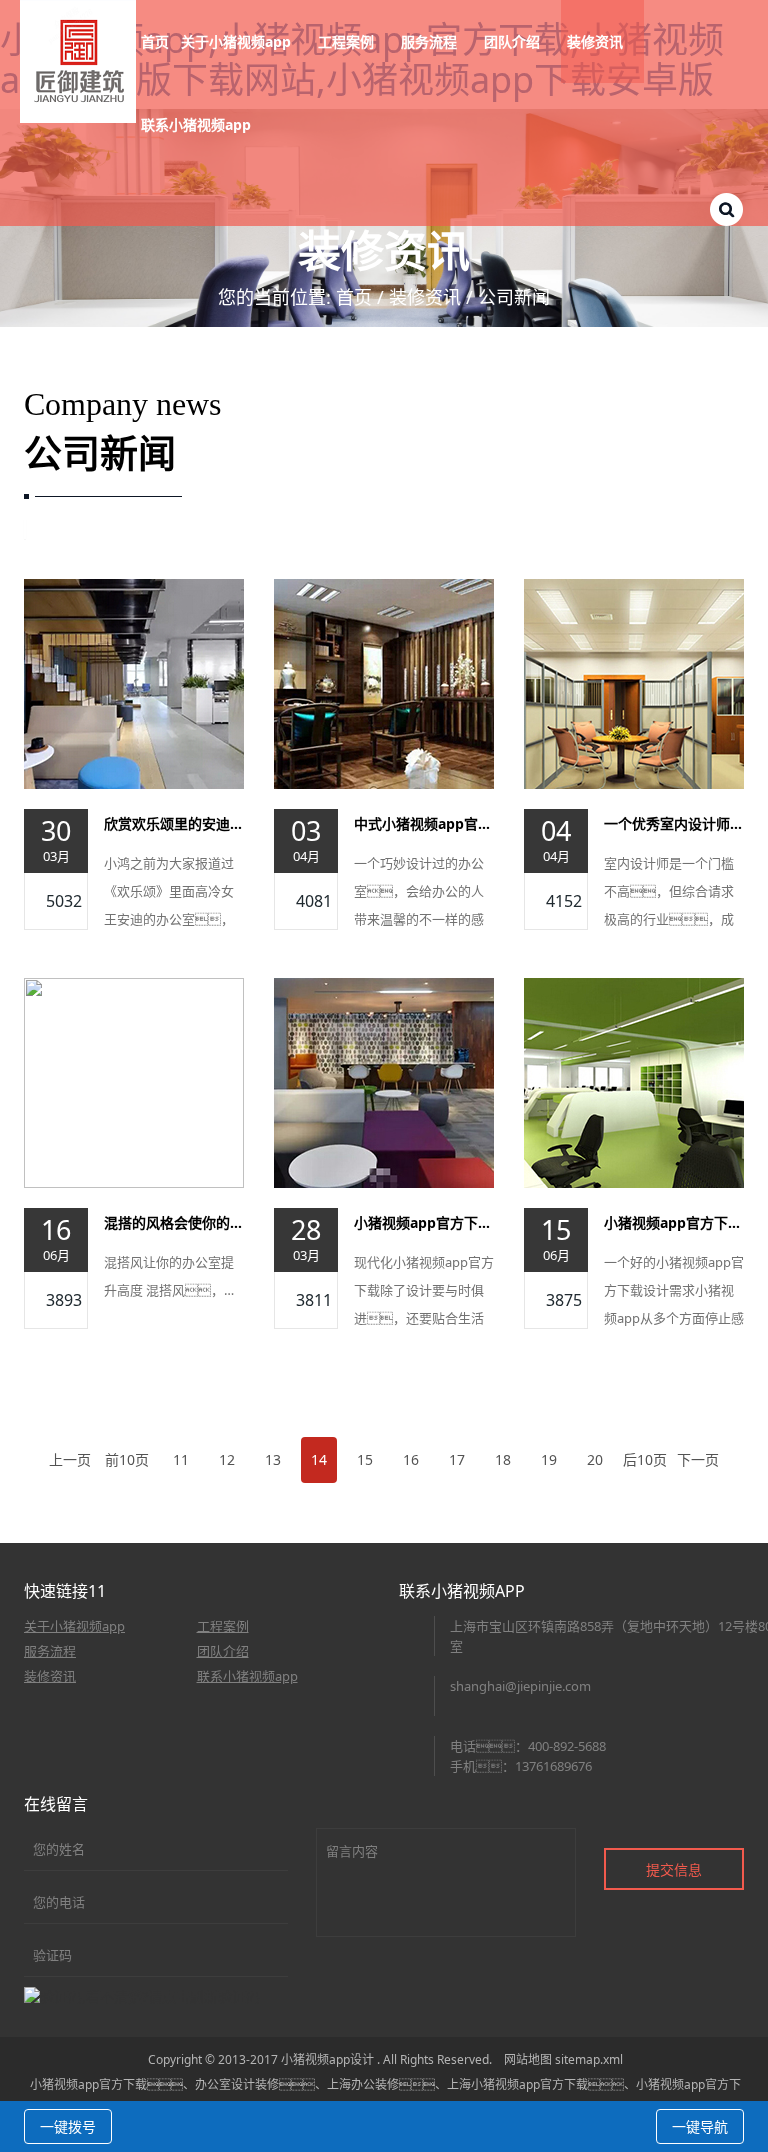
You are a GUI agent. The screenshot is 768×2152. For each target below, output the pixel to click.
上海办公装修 (363, 2084)
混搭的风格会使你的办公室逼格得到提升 (174, 1222)
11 (181, 1459)
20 (595, 1459)
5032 (64, 901)
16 (411, 1459)
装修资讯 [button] (597, 41)
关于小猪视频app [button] (238, 41)
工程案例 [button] (348, 41)
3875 (564, 1300)
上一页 (70, 1459)
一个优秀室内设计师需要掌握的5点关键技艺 (674, 823)
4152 (564, 901)
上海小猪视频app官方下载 (517, 2084)
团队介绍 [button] (514, 41)
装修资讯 (425, 297)
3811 (314, 1300)
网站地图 (528, 2059)
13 (273, 1459)
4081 (314, 901)
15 (365, 1459)
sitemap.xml (589, 2059)
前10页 (127, 1459)
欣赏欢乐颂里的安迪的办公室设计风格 (174, 823)
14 (319, 1459)
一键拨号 (68, 2126)
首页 (155, 41)
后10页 (645, 1459)
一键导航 (700, 2126)
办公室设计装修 (237, 2084)
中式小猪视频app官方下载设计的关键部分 (424, 823)
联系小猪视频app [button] (198, 124)
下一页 (698, 1459)
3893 (64, 1300)
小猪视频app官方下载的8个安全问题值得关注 (424, 1222)
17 (457, 1459)
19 (549, 1459)
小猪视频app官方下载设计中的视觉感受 (674, 1222)
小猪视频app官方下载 (88, 2084)
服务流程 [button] (431, 41)
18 (503, 1459)
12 (227, 1459)
